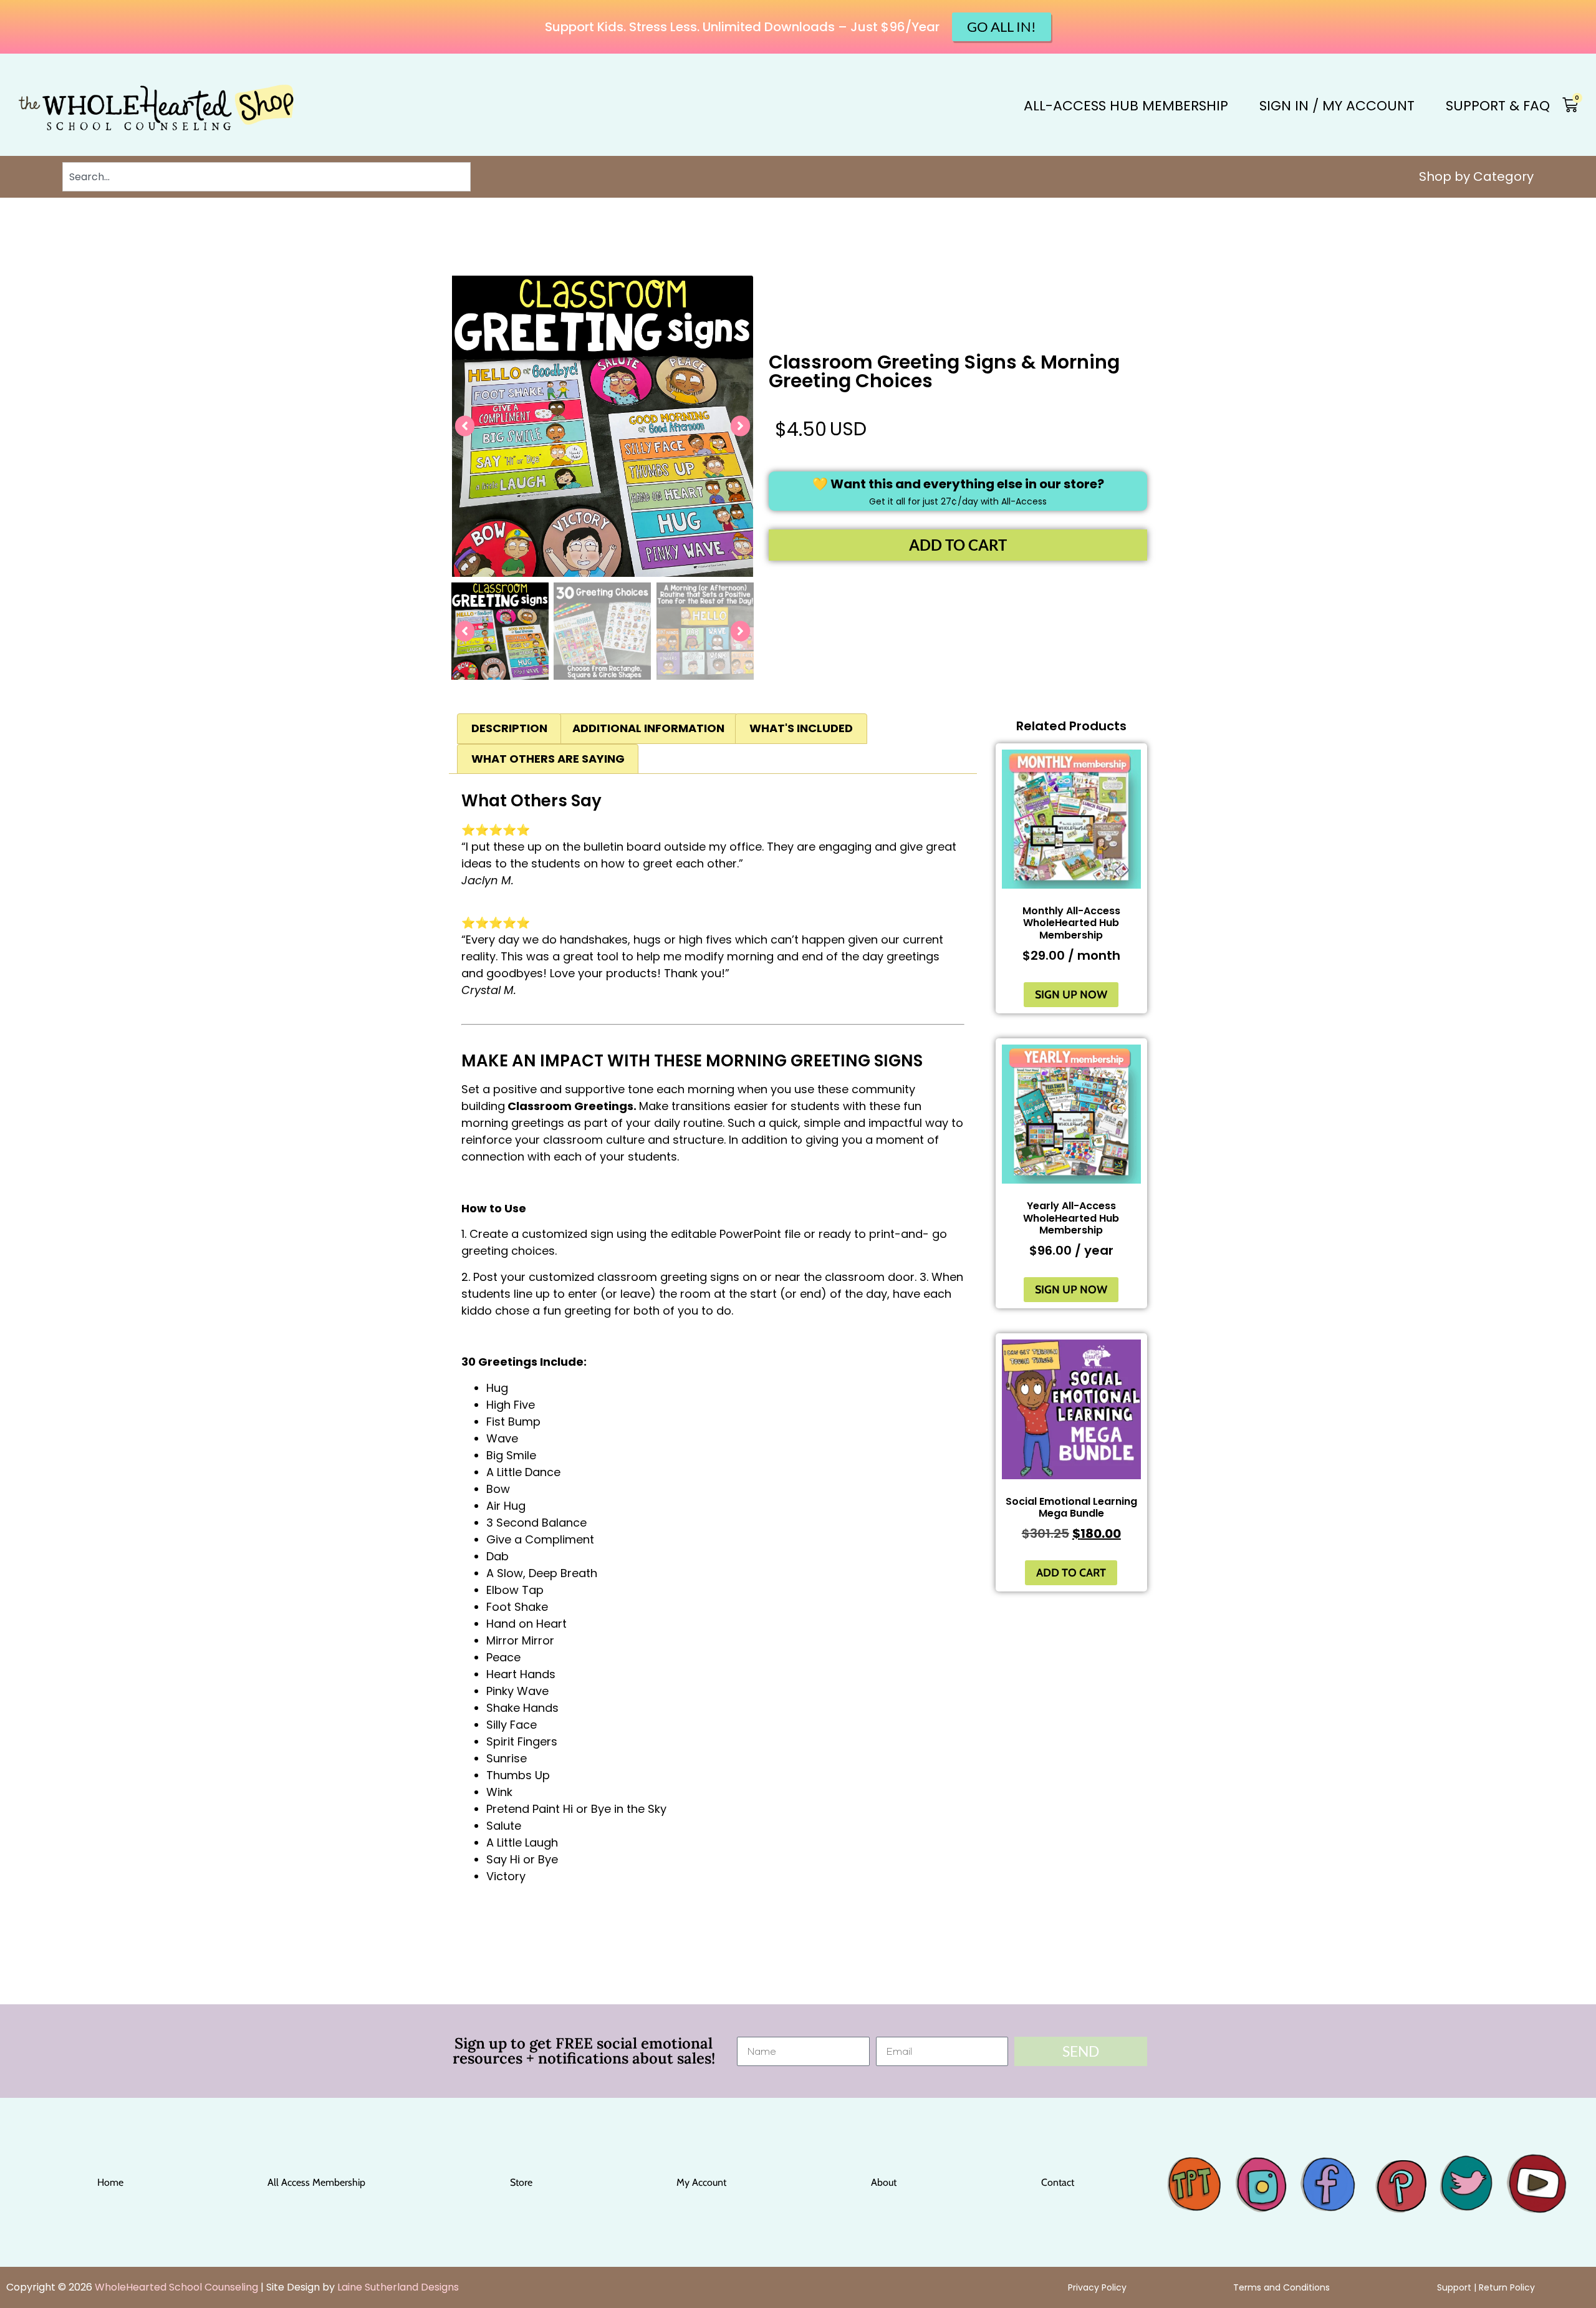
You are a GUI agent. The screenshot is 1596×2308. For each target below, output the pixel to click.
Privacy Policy (1097, 2287)
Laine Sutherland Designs (398, 2287)
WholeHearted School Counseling (176, 2287)
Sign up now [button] (1071, 995)
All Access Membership (316, 2182)
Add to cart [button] (1071, 1573)
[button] (465, 426)
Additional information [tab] (648, 728)
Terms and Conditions (1281, 2287)
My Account (701, 2182)
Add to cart (958, 545)
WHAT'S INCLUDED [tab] (801, 728)
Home (110, 2182)
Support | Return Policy (1486, 2287)
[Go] (1177, 2171)
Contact (1058, 2182)
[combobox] (267, 177)
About (884, 2182)
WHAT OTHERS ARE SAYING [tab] (548, 759)
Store (521, 2182)
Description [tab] (509, 728)
